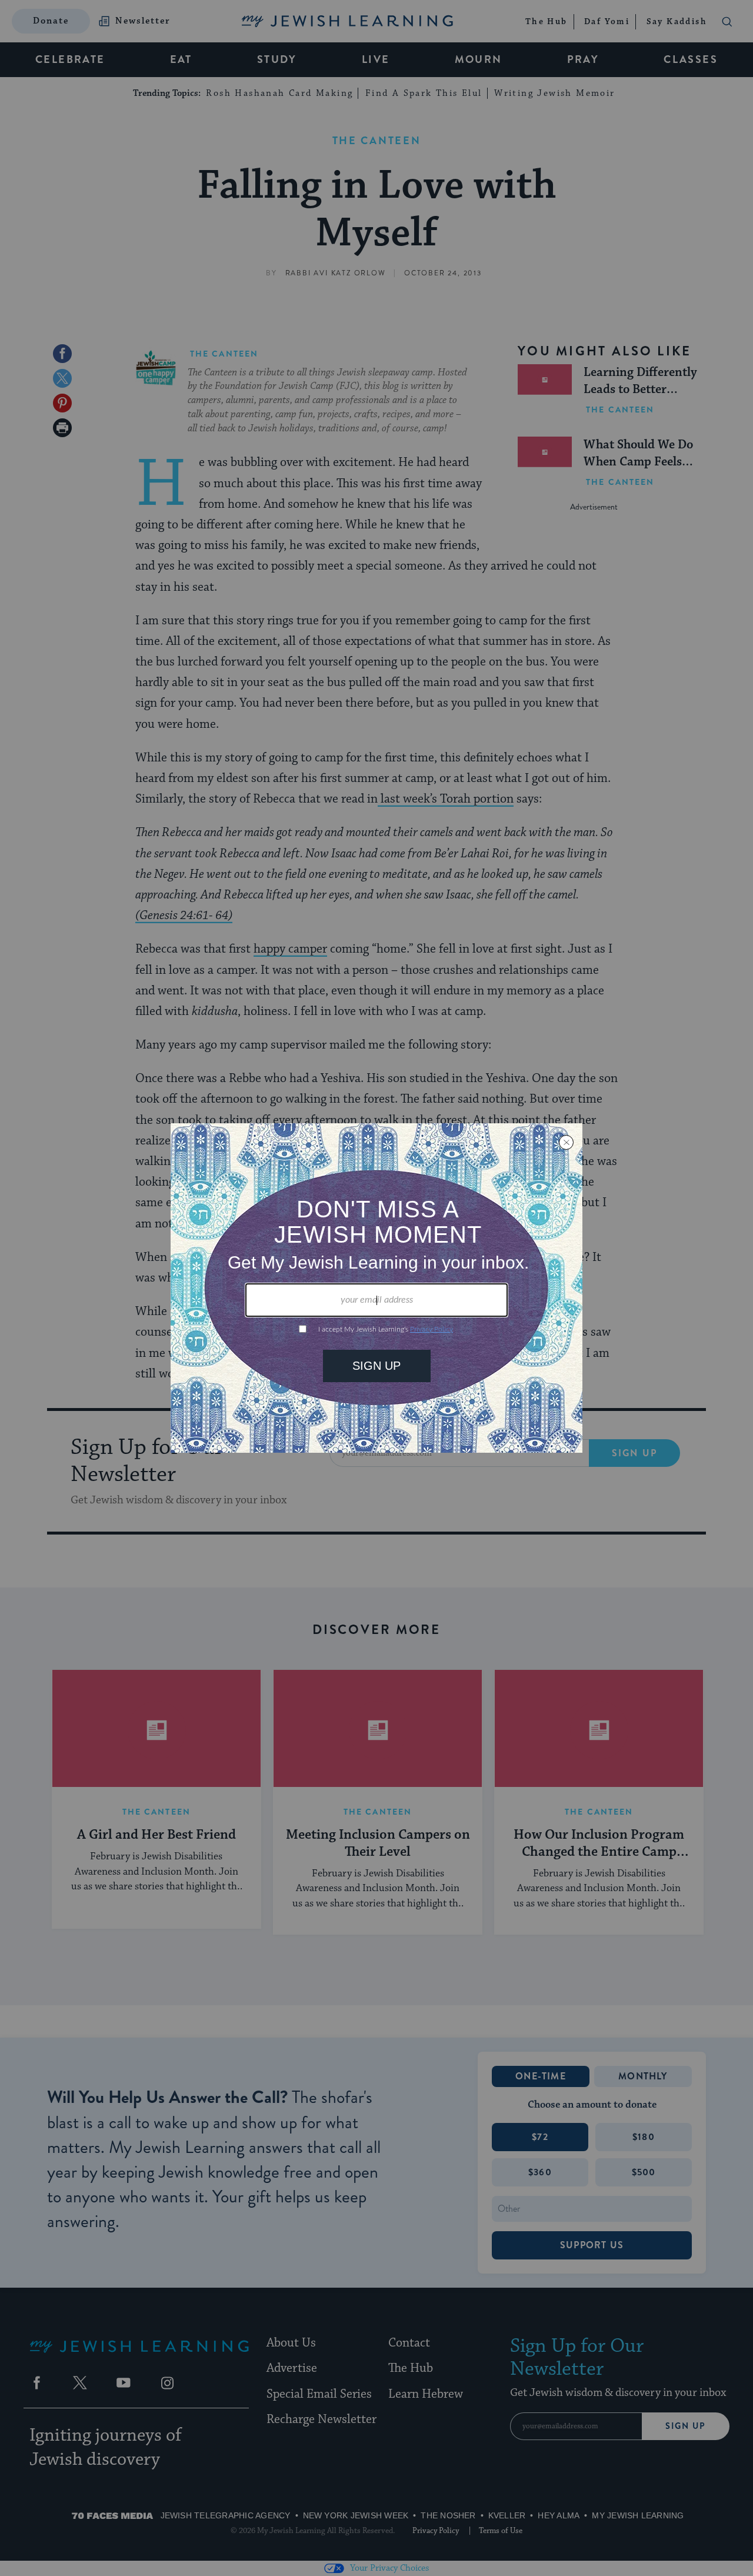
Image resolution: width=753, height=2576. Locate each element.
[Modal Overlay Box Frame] (376, 1288)
